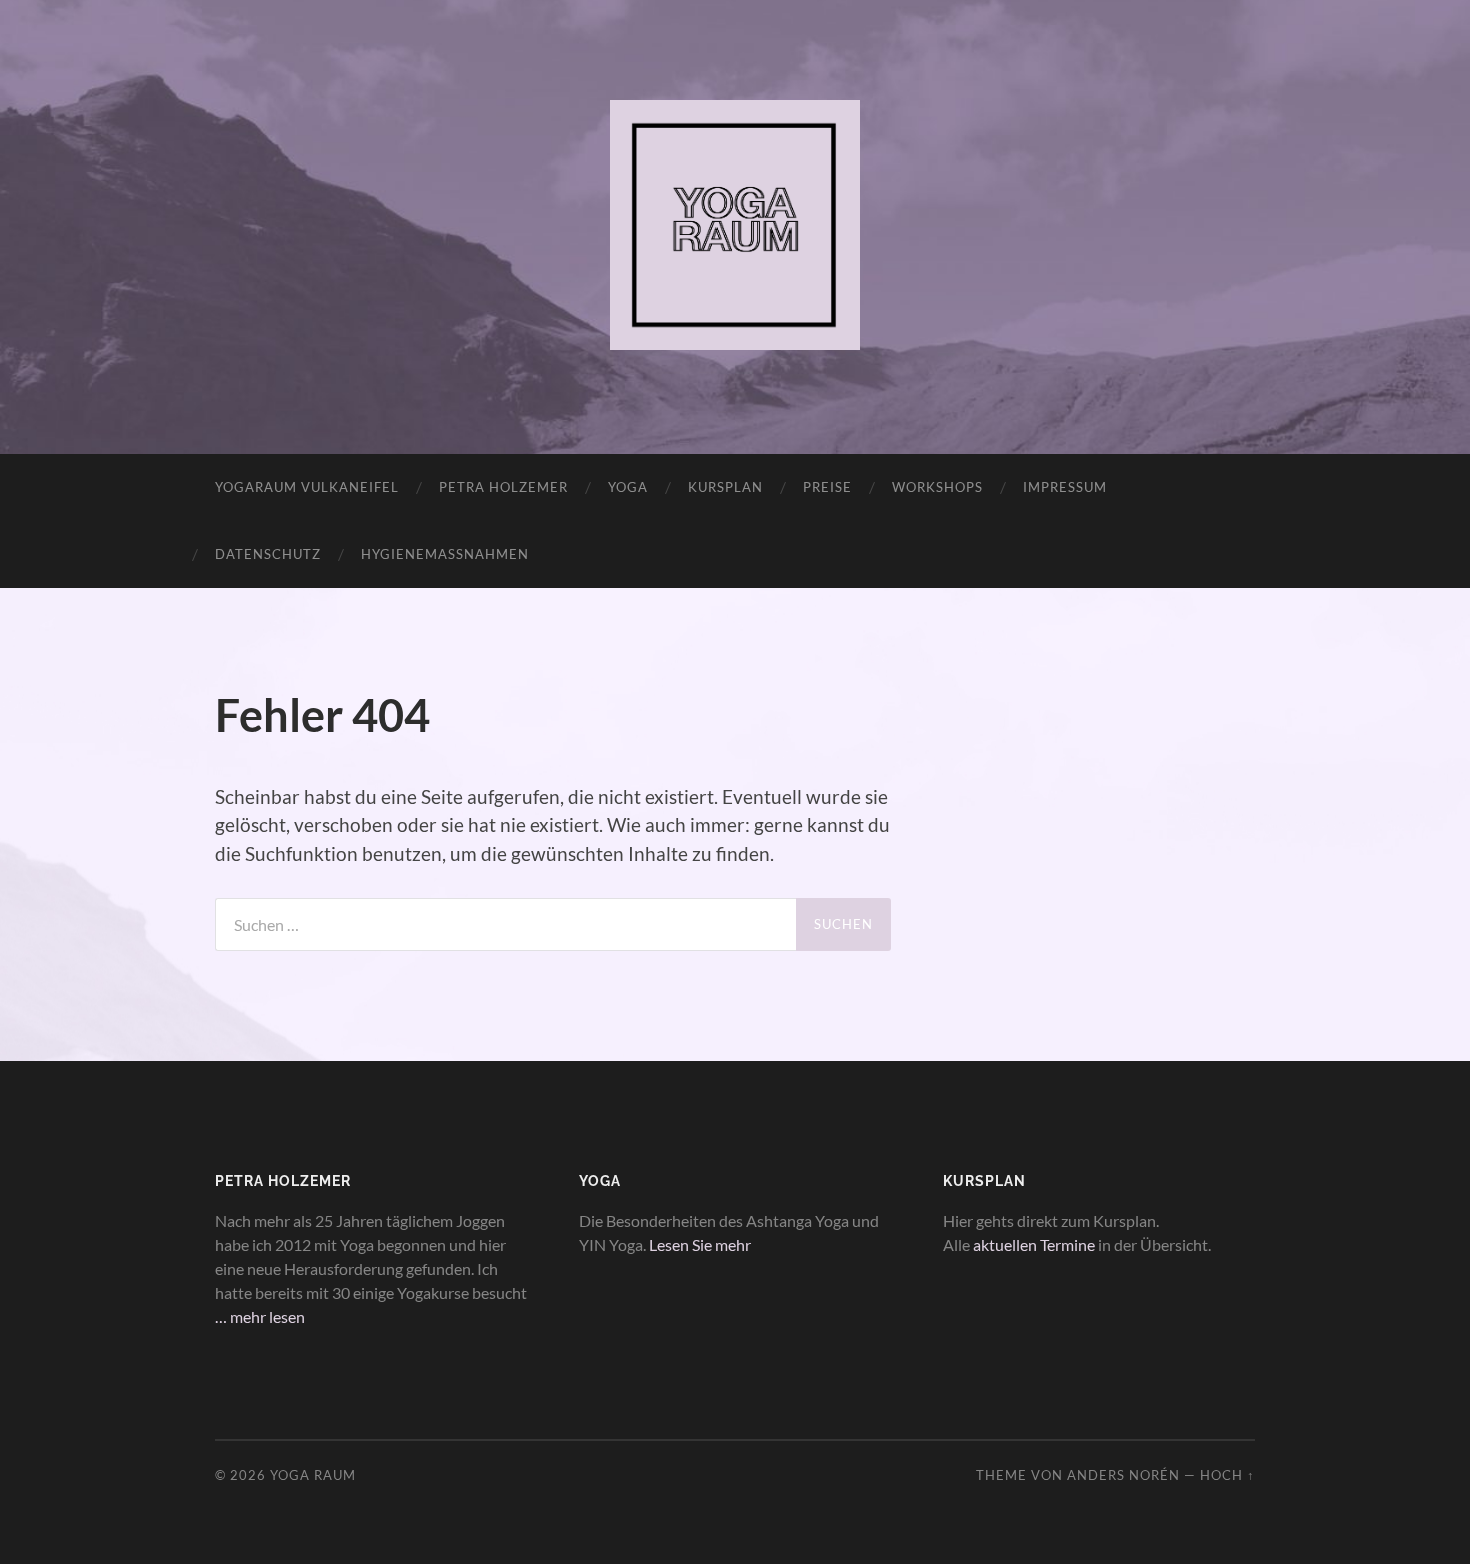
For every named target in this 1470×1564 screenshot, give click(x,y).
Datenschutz (268, 554)
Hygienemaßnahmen (445, 554)
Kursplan (725, 487)
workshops (937, 487)
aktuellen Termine (1034, 1244)
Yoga (628, 487)
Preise (827, 487)
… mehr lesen (260, 1316)
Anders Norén (1123, 1475)
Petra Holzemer (503, 487)
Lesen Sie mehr (700, 1244)
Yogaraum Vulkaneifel (307, 487)
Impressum (1065, 487)
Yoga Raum (313, 1475)
